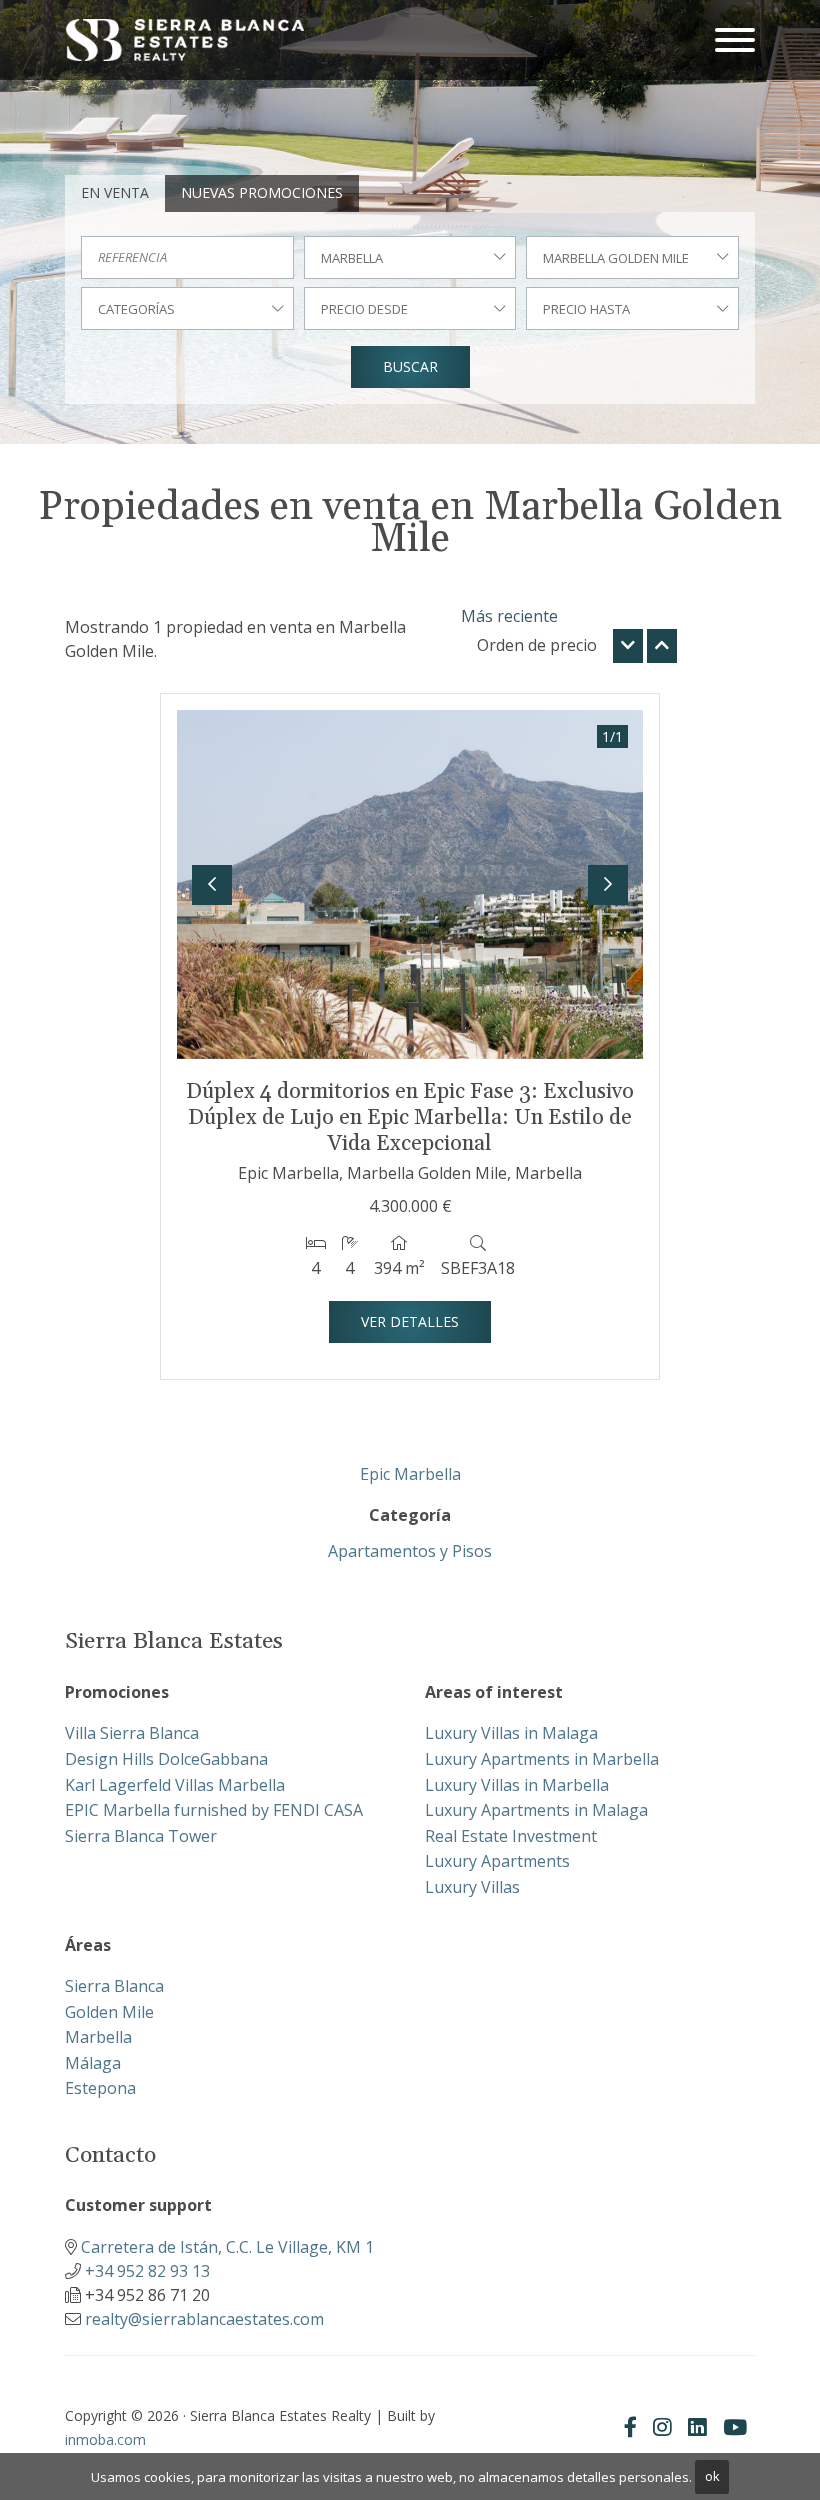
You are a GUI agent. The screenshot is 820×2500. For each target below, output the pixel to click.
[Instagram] (662, 2427)
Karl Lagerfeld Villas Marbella (175, 1785)
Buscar (410, 366)
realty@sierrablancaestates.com (204, 2319)
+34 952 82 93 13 (147, 2271)
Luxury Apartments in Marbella (542, 1759)
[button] (212, 885)
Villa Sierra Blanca (132, 1733)
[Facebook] (630, 2427)
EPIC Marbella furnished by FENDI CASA (214, 1810)
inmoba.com (105, 2439)
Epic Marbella (410, 1474)
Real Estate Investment (511, 1836)
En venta (115, 192)
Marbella (98, 2037)
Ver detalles (410, 1321)
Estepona (100, 2088)
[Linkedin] (697, 2427)
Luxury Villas (472, 1887)
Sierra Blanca (114, 1986)
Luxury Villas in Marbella (517, 1785)
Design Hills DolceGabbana (166, 1759)
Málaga (93, 2063)
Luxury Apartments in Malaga (536, 1810)
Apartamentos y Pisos (410, 1551)
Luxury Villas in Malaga (511, 1733)
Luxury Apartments (497, 1861)
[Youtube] (735, 2427)
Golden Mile (109, 2012)
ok (712, 2476)
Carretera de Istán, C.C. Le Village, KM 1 (227, 2247)
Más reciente (509, 616)
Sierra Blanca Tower (141, 1836)
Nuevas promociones (262, 192)
